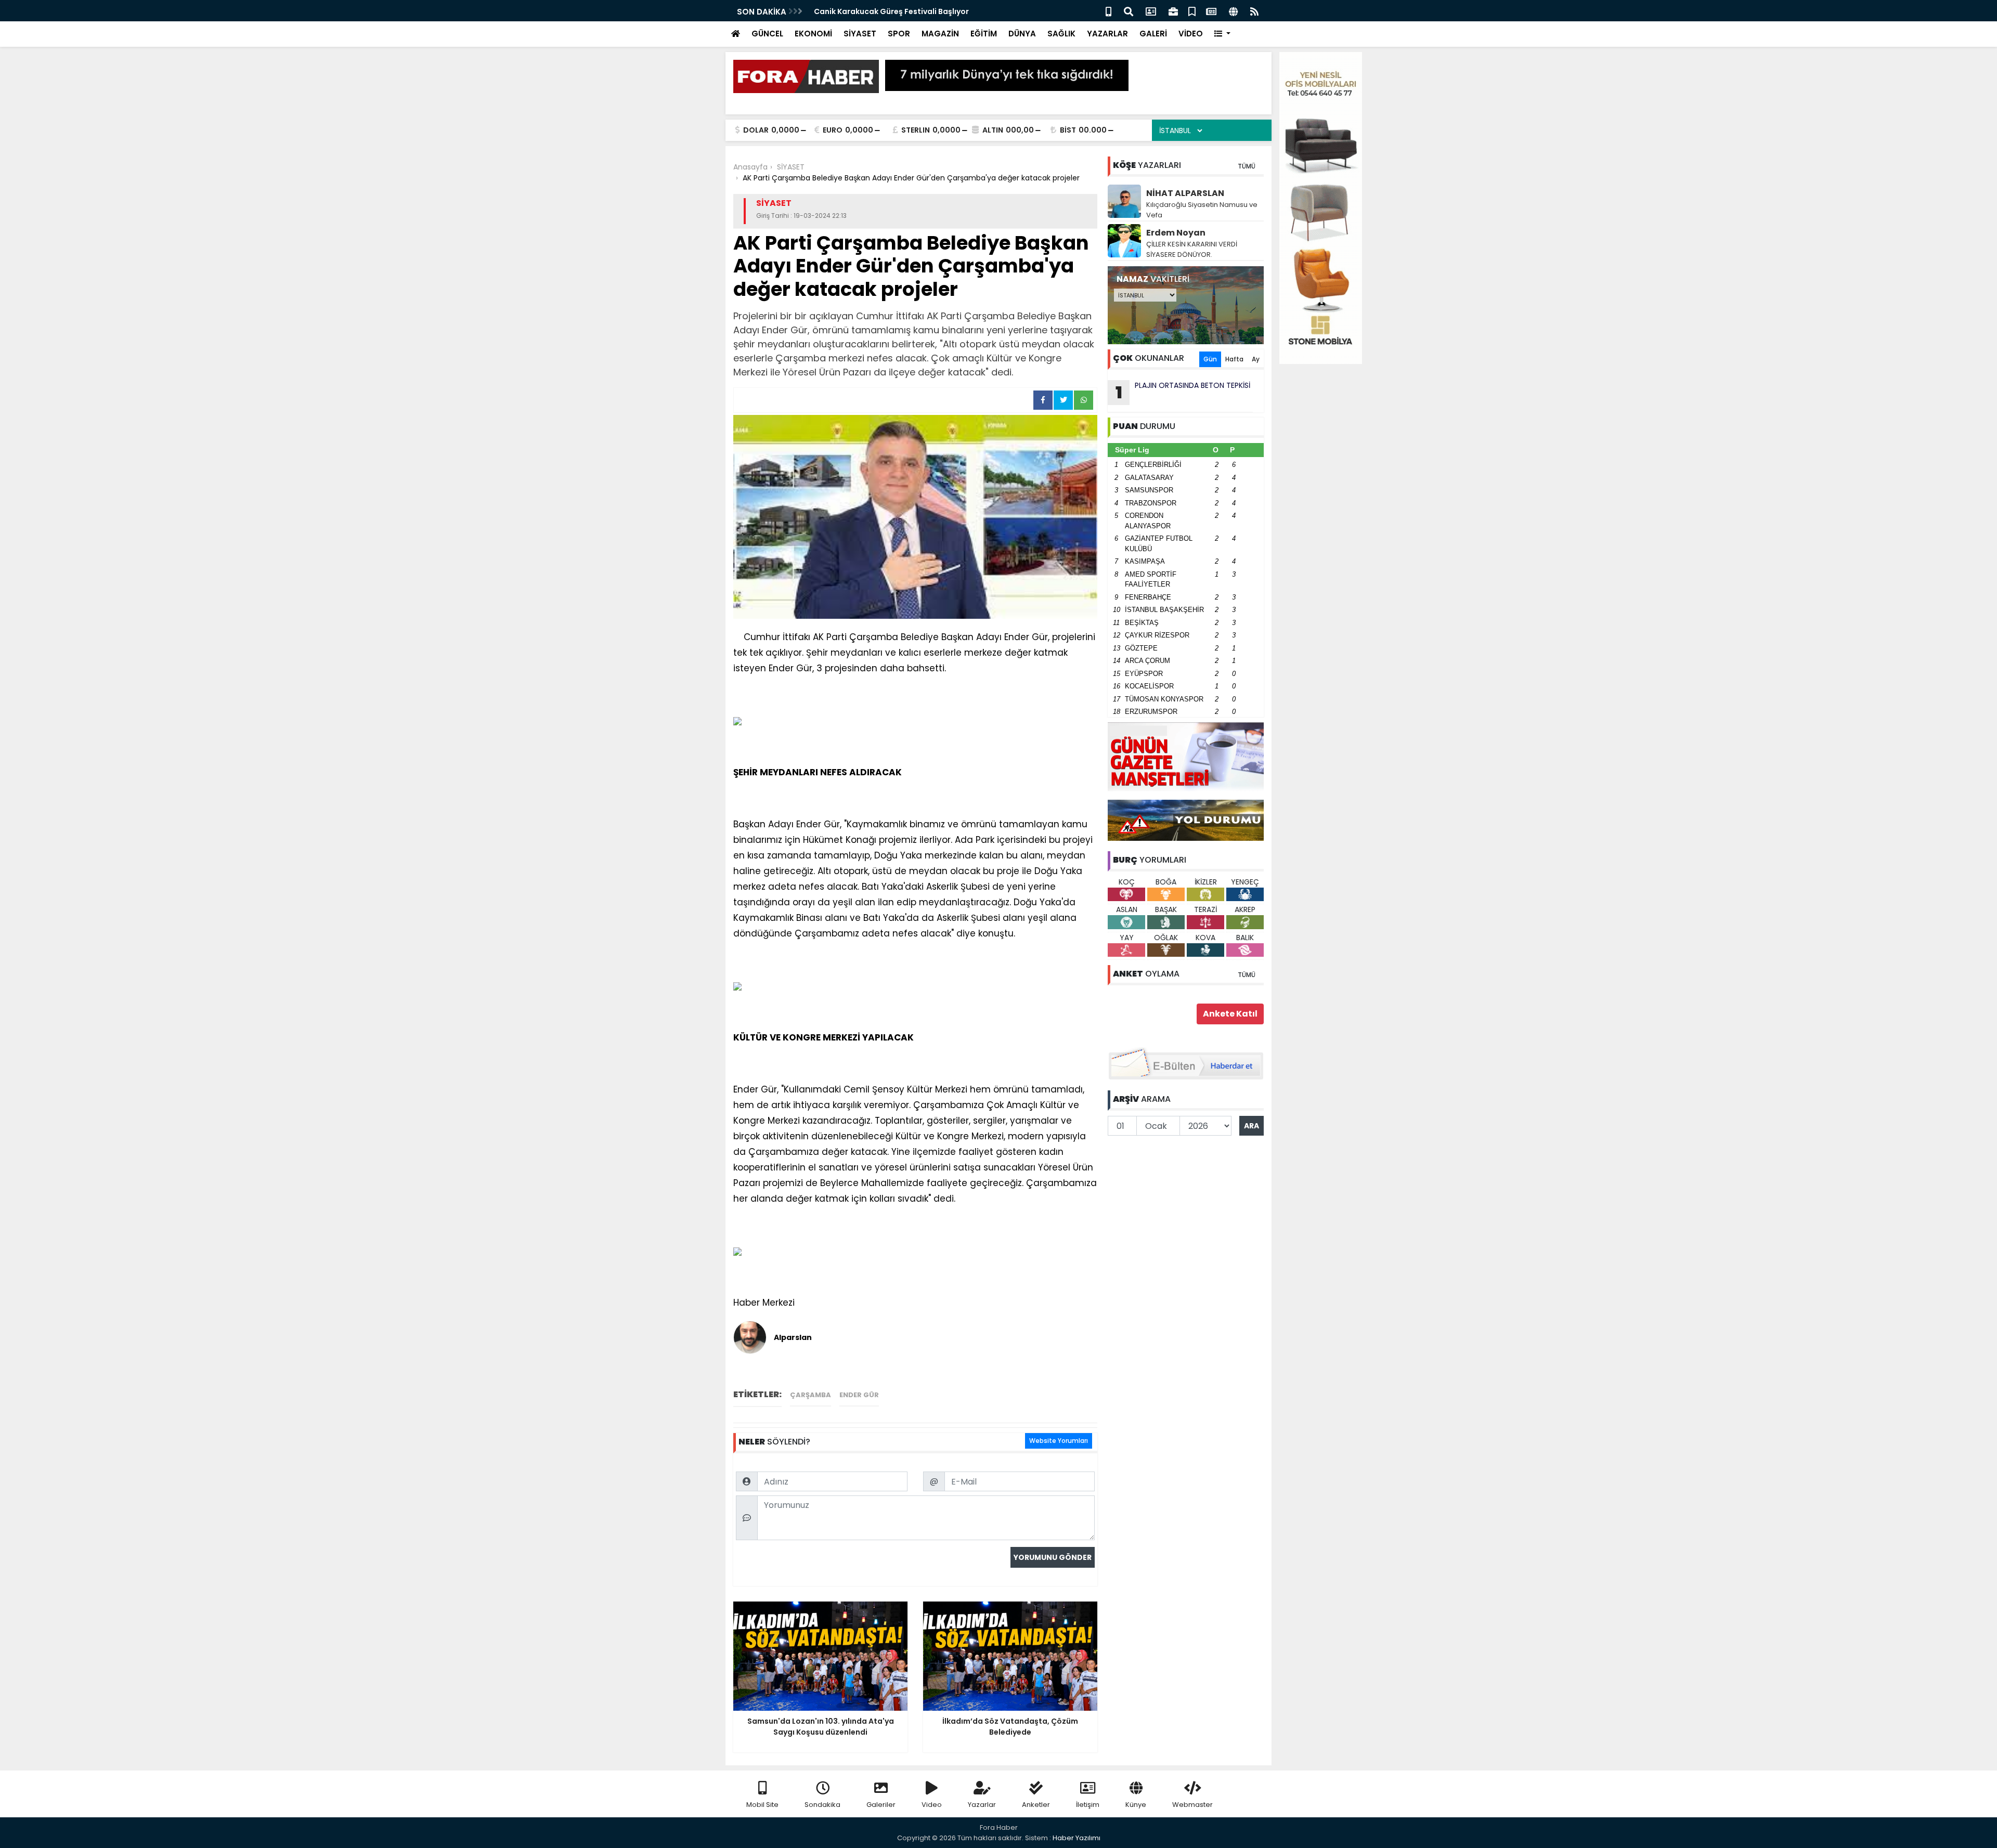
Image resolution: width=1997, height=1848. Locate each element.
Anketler (1036, 1805)
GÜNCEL (767, 34)
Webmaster (1192, 1805)
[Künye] (1233, 11)
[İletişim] (1151, 11)
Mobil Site (762, 1805)
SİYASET (860, 34)
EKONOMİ (813, 34)
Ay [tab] (1256, 359)
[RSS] (1254, 11)
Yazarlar (982, 1805)
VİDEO (1191, 34)
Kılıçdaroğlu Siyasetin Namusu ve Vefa (1202, 210)
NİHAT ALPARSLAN (1185, 193)
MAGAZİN (940, 34)
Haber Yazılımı (1077, 1838)
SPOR (899, 34)
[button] (1222, 34)
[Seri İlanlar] (1192, 11)
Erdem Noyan (1176, 233)
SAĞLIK (1061, 34)
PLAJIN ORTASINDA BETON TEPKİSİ (1183, 392)
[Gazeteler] (1211, 11)
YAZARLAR (1107, 34)
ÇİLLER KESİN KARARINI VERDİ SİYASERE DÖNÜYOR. (1192, 249)
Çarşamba (811, 1395)
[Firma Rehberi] (1173, 11)
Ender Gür (859, 1395)
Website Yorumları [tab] (1059, 1441)
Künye (1136, 1805)
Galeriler (881, 1805)
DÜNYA (1022, 34)
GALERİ (1153, 34)
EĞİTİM (984, 34)
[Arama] (1129, 11)
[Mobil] (1108, 11)
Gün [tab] (1210, 359)
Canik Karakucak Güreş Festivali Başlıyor (891, 11)
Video (932, 1805)
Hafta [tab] (1234, 359)
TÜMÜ (1247, 166)
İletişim (1088, 1805)
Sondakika (822, 1805)
